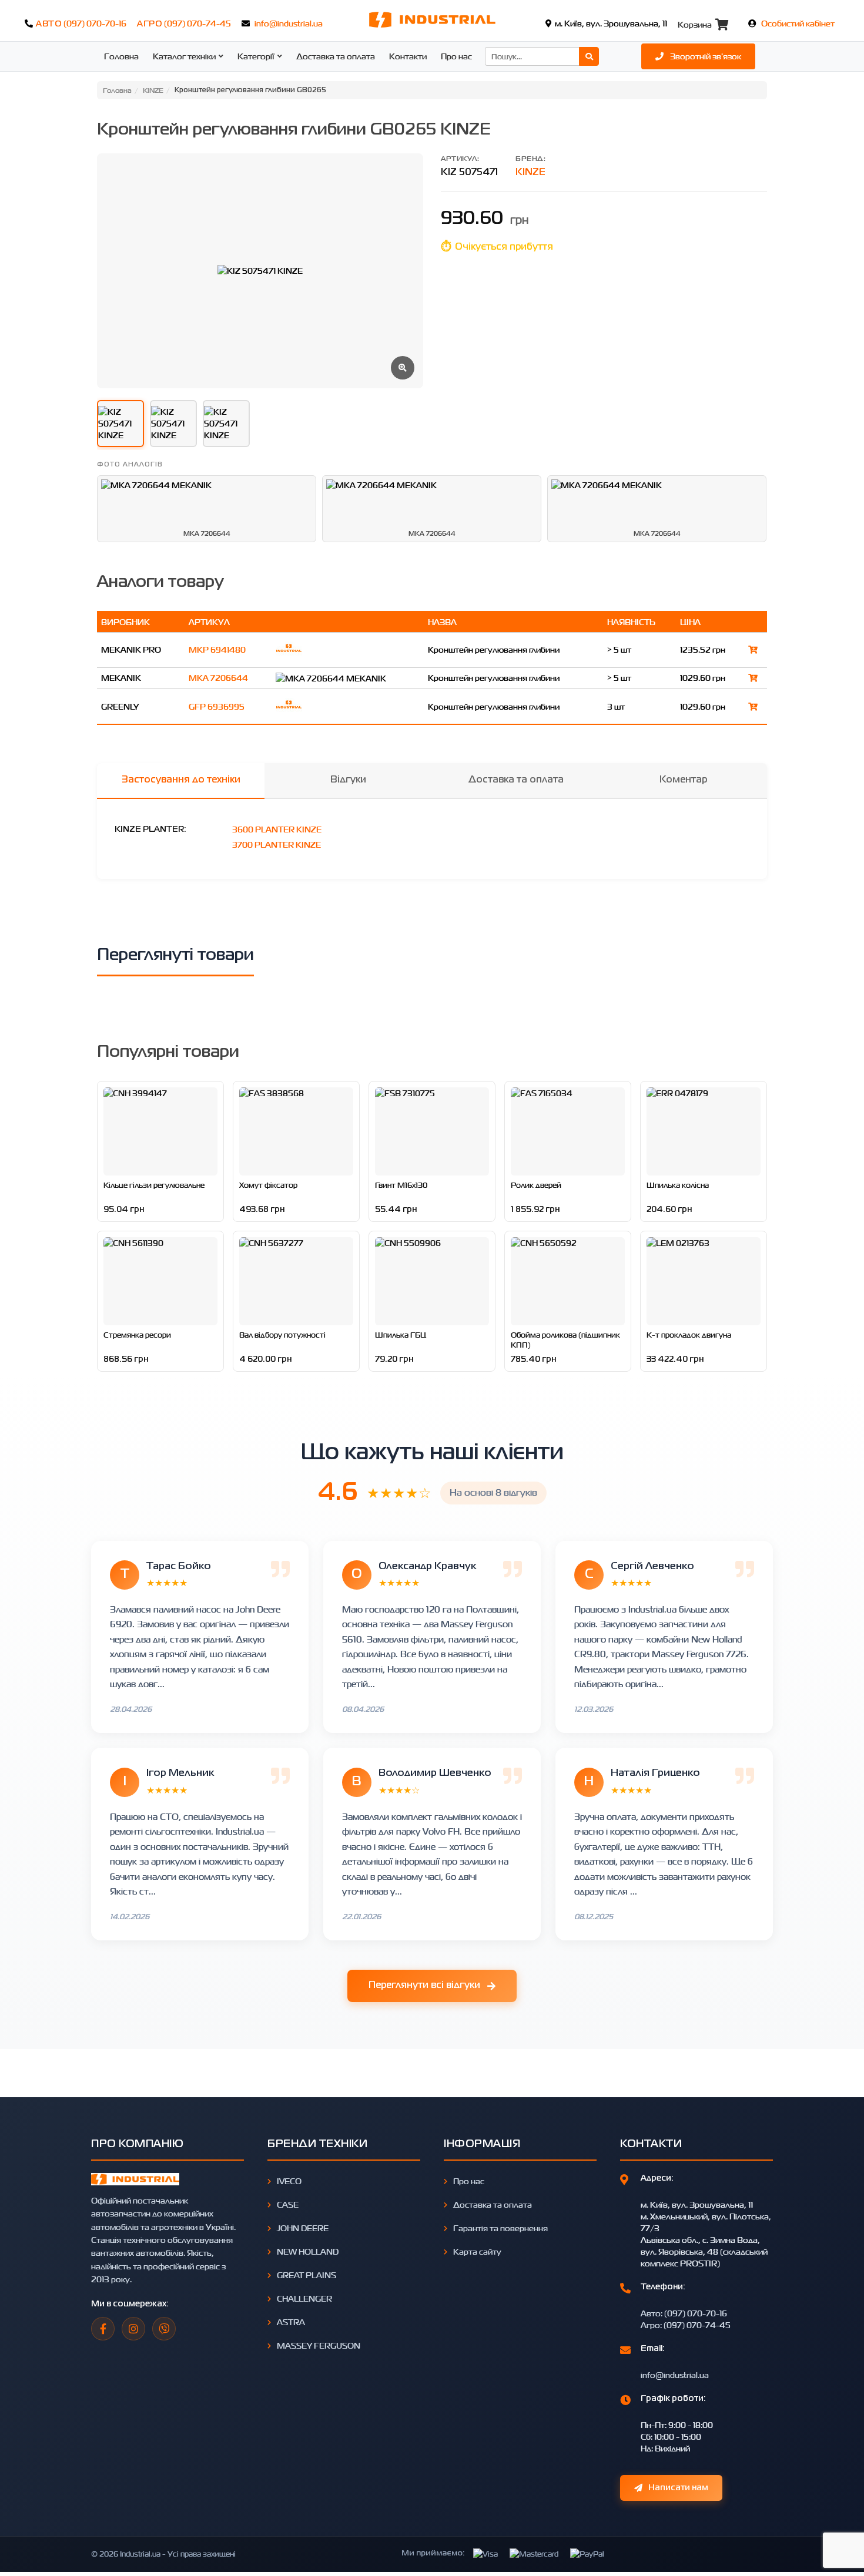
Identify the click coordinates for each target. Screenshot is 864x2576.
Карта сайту (477, 2251)
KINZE (530, 173)
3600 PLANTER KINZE (277, 829)
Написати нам (678, 2488)
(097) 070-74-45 (197, 23)
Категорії (256, 56)
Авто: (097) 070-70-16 (684, 2313)
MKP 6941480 (217, 649)
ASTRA (291, 2322)
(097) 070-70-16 (95, 23)
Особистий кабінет (798, 23)
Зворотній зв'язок (705, 56)
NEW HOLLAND (308, 2251)
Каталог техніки (184, 56)
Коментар (683, 780)
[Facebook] (103, 2329)
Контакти (408, 56)
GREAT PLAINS (307, 2275)
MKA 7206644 (218, 678)
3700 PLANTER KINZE (277, 844)
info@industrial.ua (289, 23)
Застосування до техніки (181, 780)
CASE (288, 2204)
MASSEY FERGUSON (319, 2345)
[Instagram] (133, 2329)
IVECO (289, 2181)
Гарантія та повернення (500, 2228)
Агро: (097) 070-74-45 (686, 2325)
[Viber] (164, 2329)
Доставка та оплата (336, 56)
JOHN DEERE (303, 2228)
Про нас (456, 56)
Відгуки (348, 780)
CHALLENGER (304, 2298)
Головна (121, 56)
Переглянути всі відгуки (424, 1986)
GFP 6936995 (217, 706)
